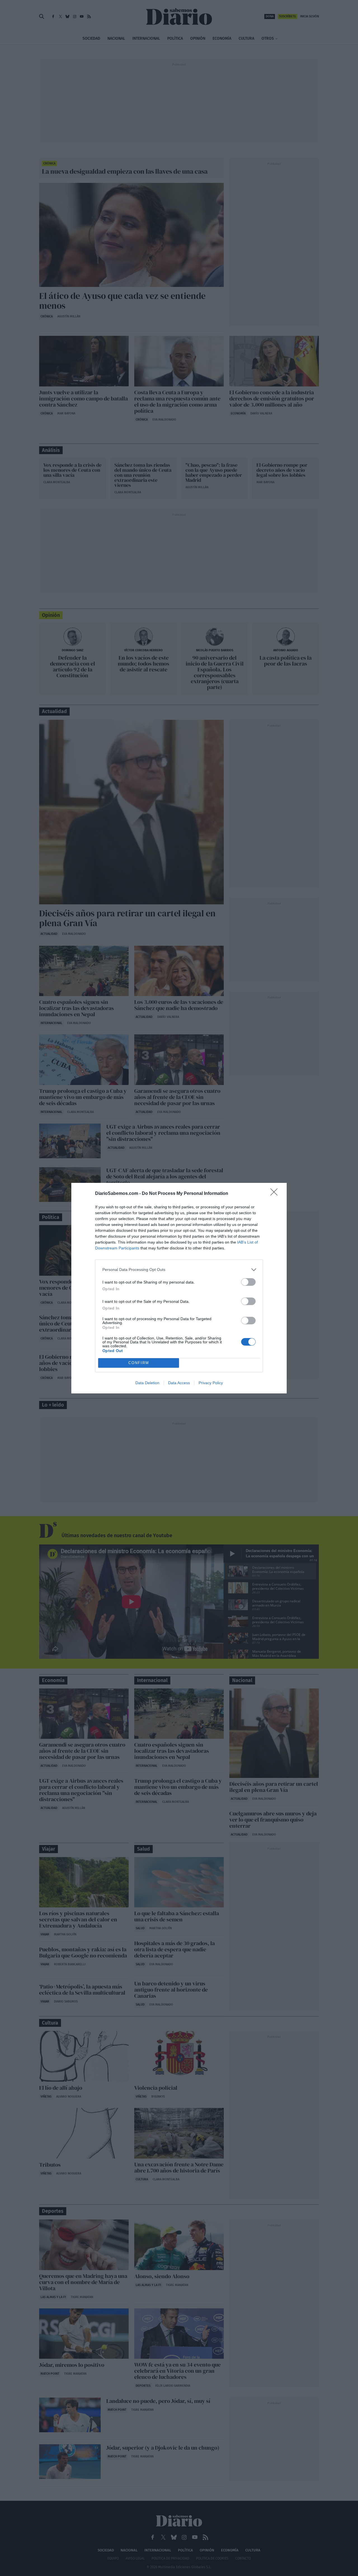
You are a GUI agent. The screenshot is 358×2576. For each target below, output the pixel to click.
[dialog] (179, 1288)
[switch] (248, 1282)
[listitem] (179, 1270)
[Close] (276, 1194)
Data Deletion (147, 1383)
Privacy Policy (211, 1383)
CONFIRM (139, 1363)
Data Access (179, 1383)
